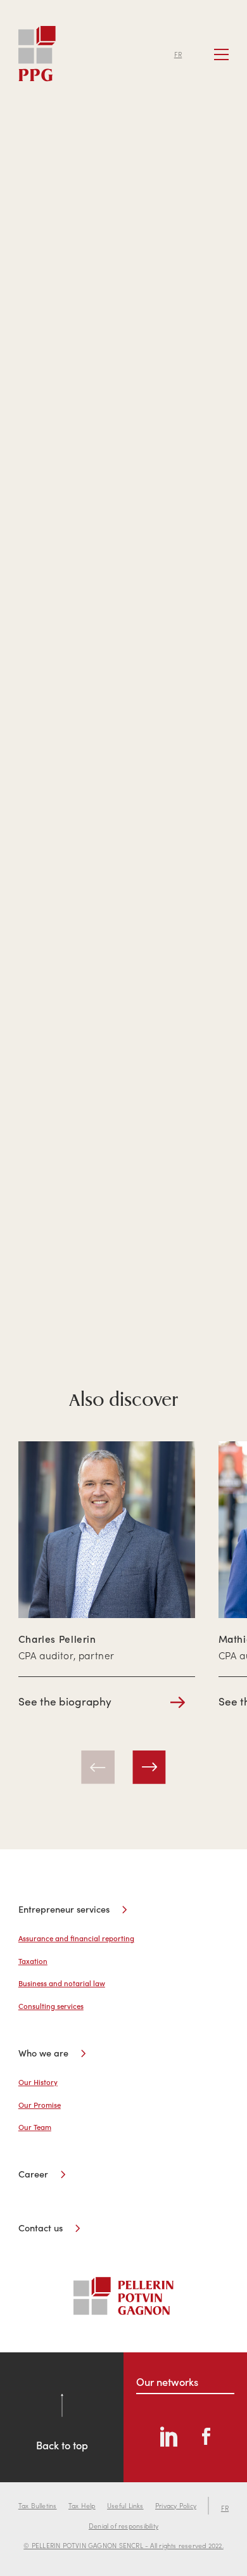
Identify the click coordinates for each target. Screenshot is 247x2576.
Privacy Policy (176, 2505)
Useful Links (125, 2505)
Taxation (33, 1961)
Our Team (35, 2127)
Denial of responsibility (123, 2526)
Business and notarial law (62, 1983)
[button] (98, 1767)
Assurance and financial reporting (76, 1938)
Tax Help (82, 2505)
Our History (38, 2082)
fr (178, 54)
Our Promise (40, 2105)
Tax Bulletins (38, 2505)
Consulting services (51, 2006)
